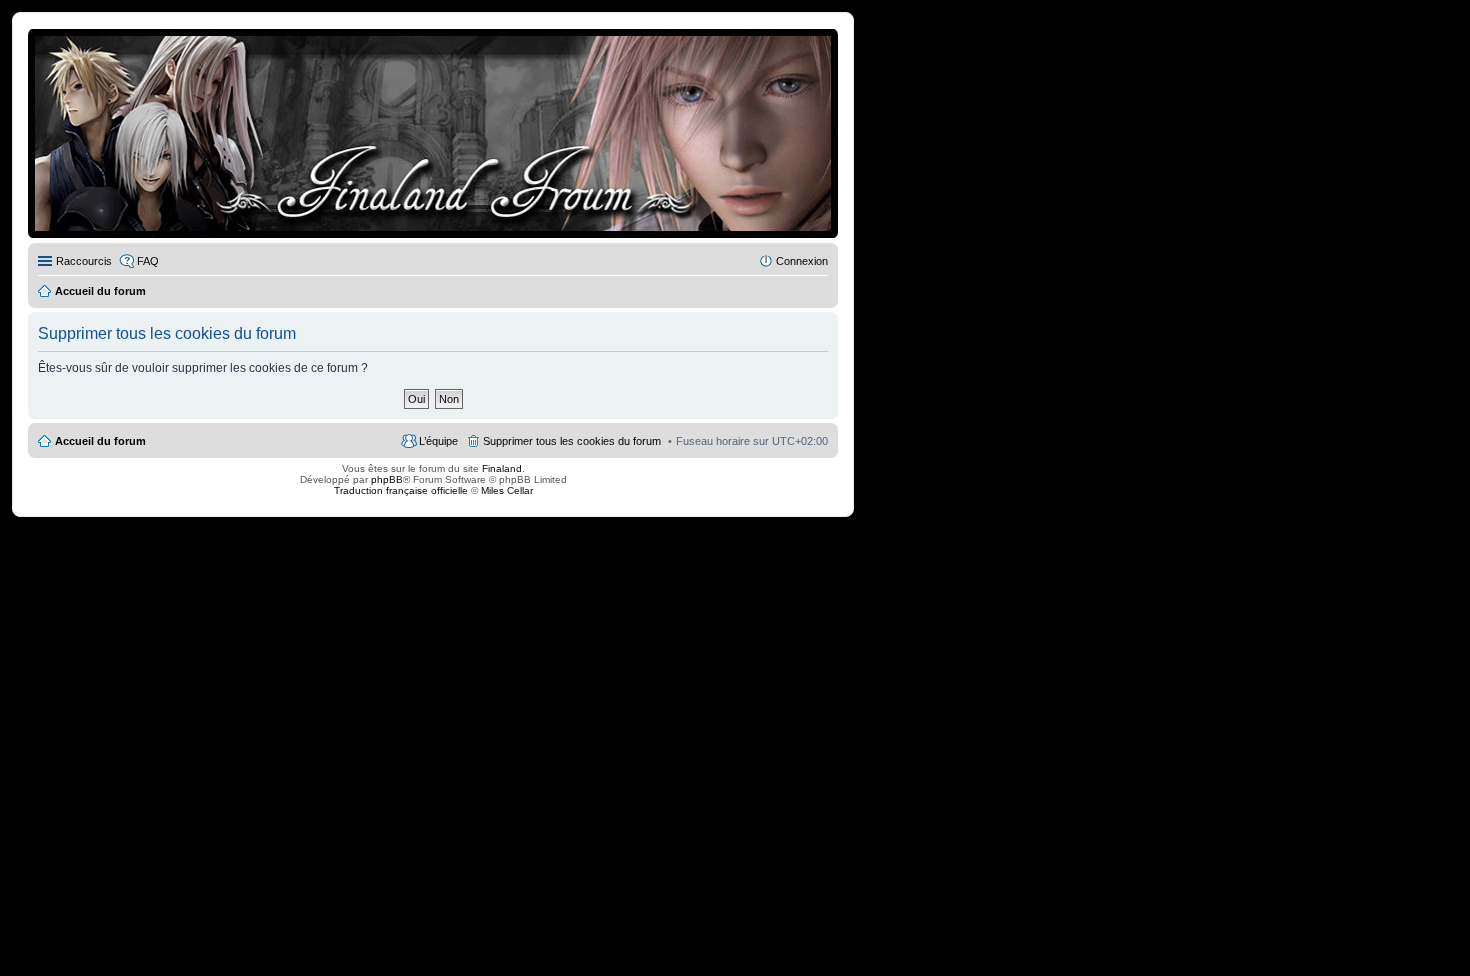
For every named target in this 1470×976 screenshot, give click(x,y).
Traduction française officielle (401, 490)
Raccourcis (84, 261)
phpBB (387, 479)
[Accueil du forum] (433, 133)
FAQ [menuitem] (148, 261)
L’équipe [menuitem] (438, 441)
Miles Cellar (507, 490)
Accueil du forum (100, 441)
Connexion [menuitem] (802, 261)
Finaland (502, 468)
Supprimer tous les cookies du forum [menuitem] (572, 441)
